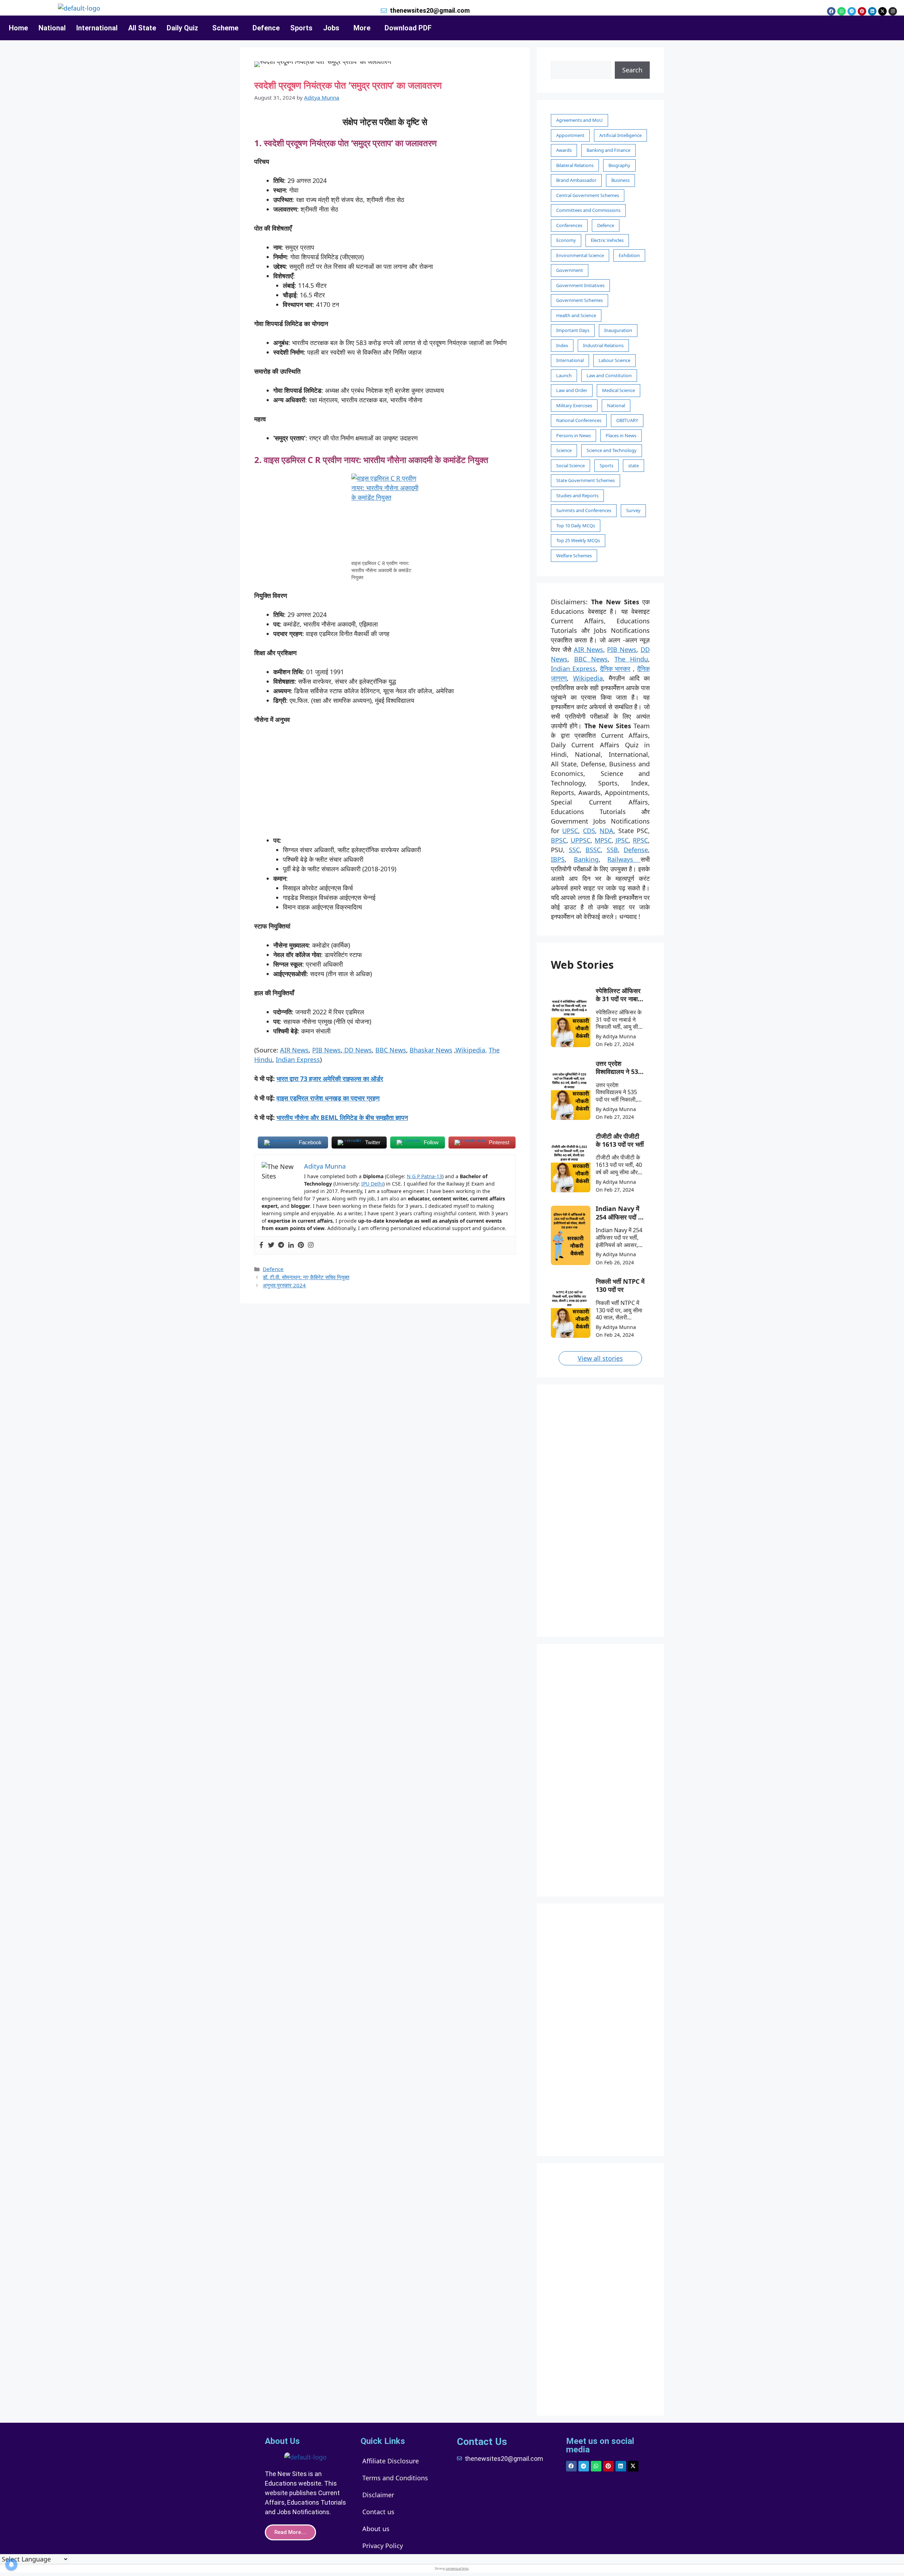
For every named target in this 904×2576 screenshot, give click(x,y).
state (634, 465)
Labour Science (614, 360)
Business (620, 180)
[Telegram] (852, 11)
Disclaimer (378, 2495)
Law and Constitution (609, 375)
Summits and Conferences (584, 510)
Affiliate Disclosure (391, 2461)
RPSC (640, 840)
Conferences (569, 225)
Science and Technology (612, 450)
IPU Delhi (372, 1184)
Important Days (573, 330)
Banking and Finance (608, 150)
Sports (301, 28)
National (52, 28)
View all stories (600, 1358)
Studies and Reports (577, 495)
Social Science (570, 465)
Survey (633, 510)
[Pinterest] (862, 11)
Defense (636, 850)
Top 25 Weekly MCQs (578, 540)
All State (142, 28)
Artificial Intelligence (620, 135)
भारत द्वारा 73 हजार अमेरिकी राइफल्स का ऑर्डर (330, 1079)
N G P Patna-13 (424, 1176)
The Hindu (631, 659)
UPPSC (581, 840)
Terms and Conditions (395, 2478)
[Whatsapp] (841, 11)
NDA (606, 831)
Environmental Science (580, 255)
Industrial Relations (603, 345)
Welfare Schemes (574, 556)
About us (376, 2529)
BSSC (593, 850)
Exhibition (629, 255)
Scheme (225, 28)
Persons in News (573, 435)
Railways (624, 859)
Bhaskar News (431, 1050)
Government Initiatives (580, 285)
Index (562, 345)
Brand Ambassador (576, 180)
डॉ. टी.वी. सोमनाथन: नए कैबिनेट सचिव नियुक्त (306, 1277)
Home (18, 28)
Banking (586, 859)
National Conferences (579, 420)
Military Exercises (574, 405)
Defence (266, 28)
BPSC (559, 840)
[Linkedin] (872, 11)
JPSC (622, 840)
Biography (619, 165)
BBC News (391, 1050)
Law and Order (572, 390)
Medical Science (618, 390)
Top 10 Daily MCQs (576, 526)
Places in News (621, 435)
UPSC (570, 831)
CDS (589, 831)
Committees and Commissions (588, 210)
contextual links (457, 2568)
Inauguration (618, 330)
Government (570, 270)
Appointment (570, 135)
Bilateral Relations (575, 165)
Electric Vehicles (607, 240)
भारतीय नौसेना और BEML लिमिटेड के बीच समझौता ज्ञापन (342, 1117)
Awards (564, 150)
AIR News (294, 1050)
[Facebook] (831, 11)
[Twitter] (271, 1245)
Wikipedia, (471, 1050)
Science (564, 450)
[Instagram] (893, 11)
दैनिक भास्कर (615, 669)
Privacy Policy (383, 2546)
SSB (612, 850)
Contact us (378, 2512)
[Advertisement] (385, 783)
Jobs (331, 28)
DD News (357, 1050)
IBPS (558, 859)
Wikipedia (588, 678)
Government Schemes (579, 300)
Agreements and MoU (579, 120)
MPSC (603, 840)
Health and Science (576, 315)
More (362, 28)
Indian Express (298, 1060)
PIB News (326, 1050)
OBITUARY (627, 420)
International (97, 28)
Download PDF (408, 28)
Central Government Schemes (588, 195)
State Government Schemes (585, 480)
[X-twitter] (882, 11)
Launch (564, 375)
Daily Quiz (182, 28)
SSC (574, 850)
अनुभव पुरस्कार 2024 (284, 1285)
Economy (566, 240)
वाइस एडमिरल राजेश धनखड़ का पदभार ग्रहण (328, 1098)
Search (632, 70)
